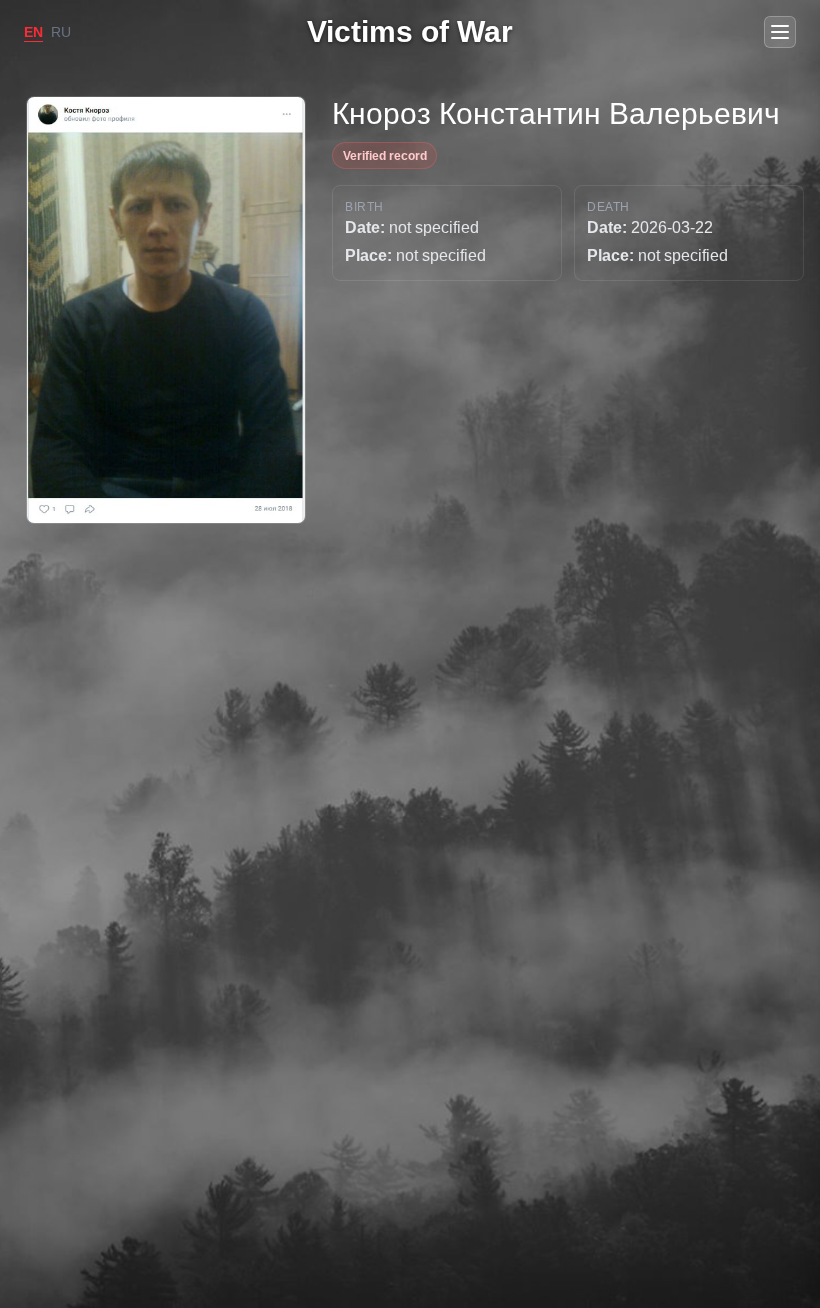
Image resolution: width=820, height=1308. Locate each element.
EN (33, 32)
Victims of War (410, 31)
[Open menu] (780, 32)
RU (61, 32)
